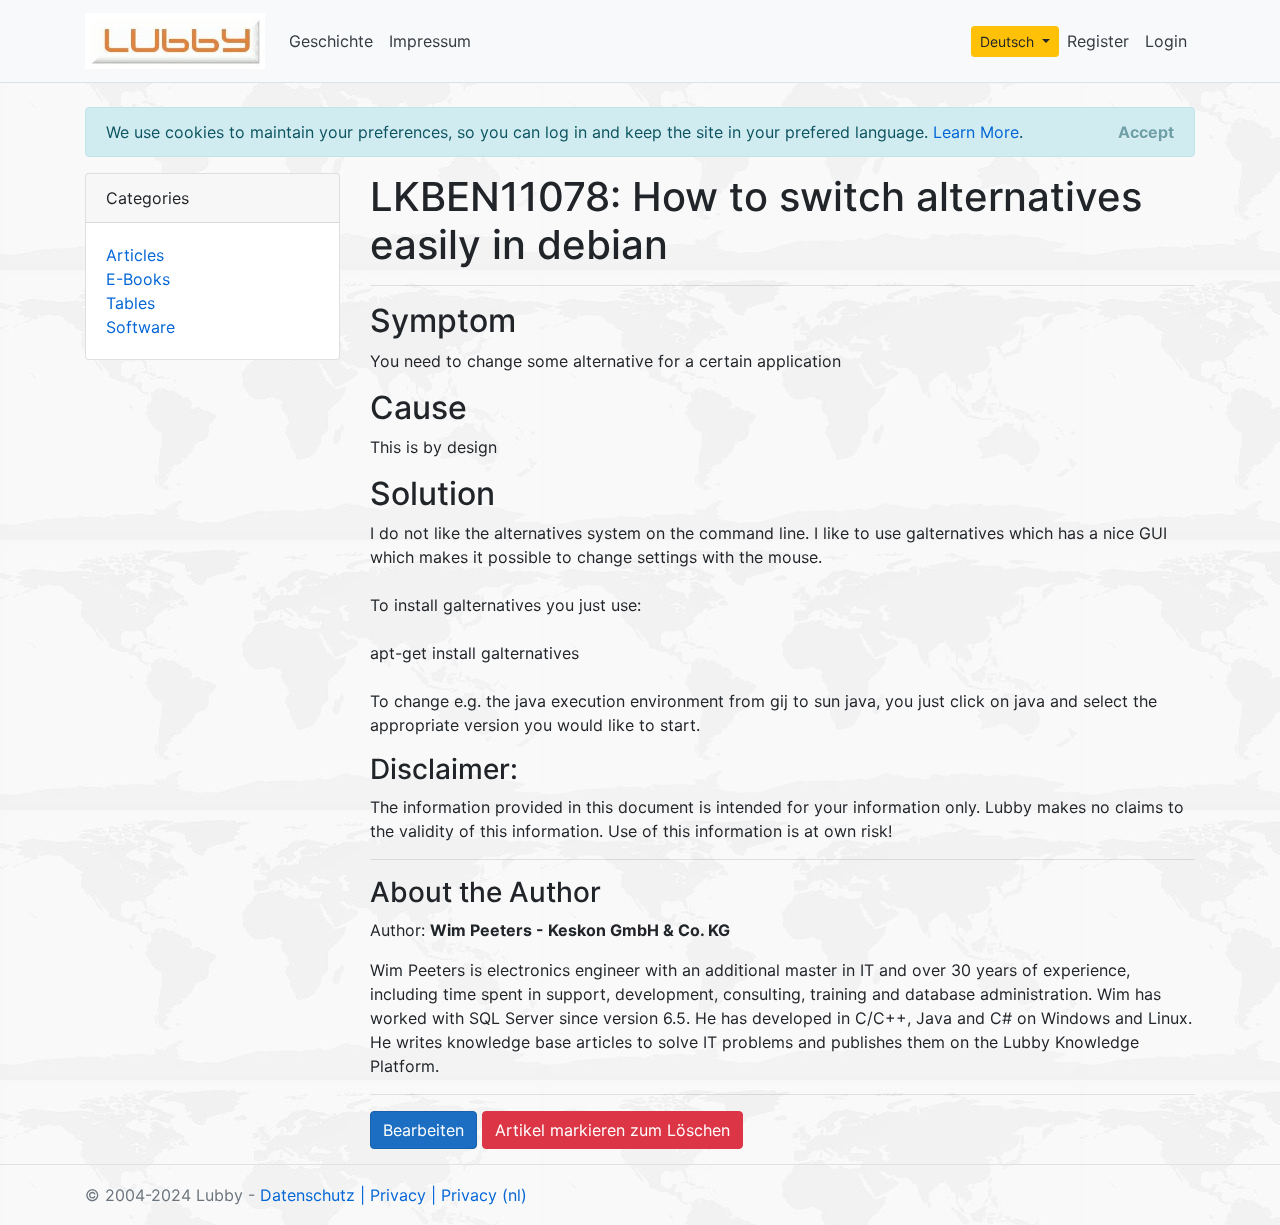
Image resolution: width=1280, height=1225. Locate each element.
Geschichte (331, 41)
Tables (130, 303)
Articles (135, 255)
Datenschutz (307, 1195)
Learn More (976, 132)
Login (1166, 41)
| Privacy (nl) (479, 1195)
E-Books (138, 279)
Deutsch (1009, 41)
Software (140, 327)
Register (1098, 41)
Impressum (430, 41)
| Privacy (393, 1195)
